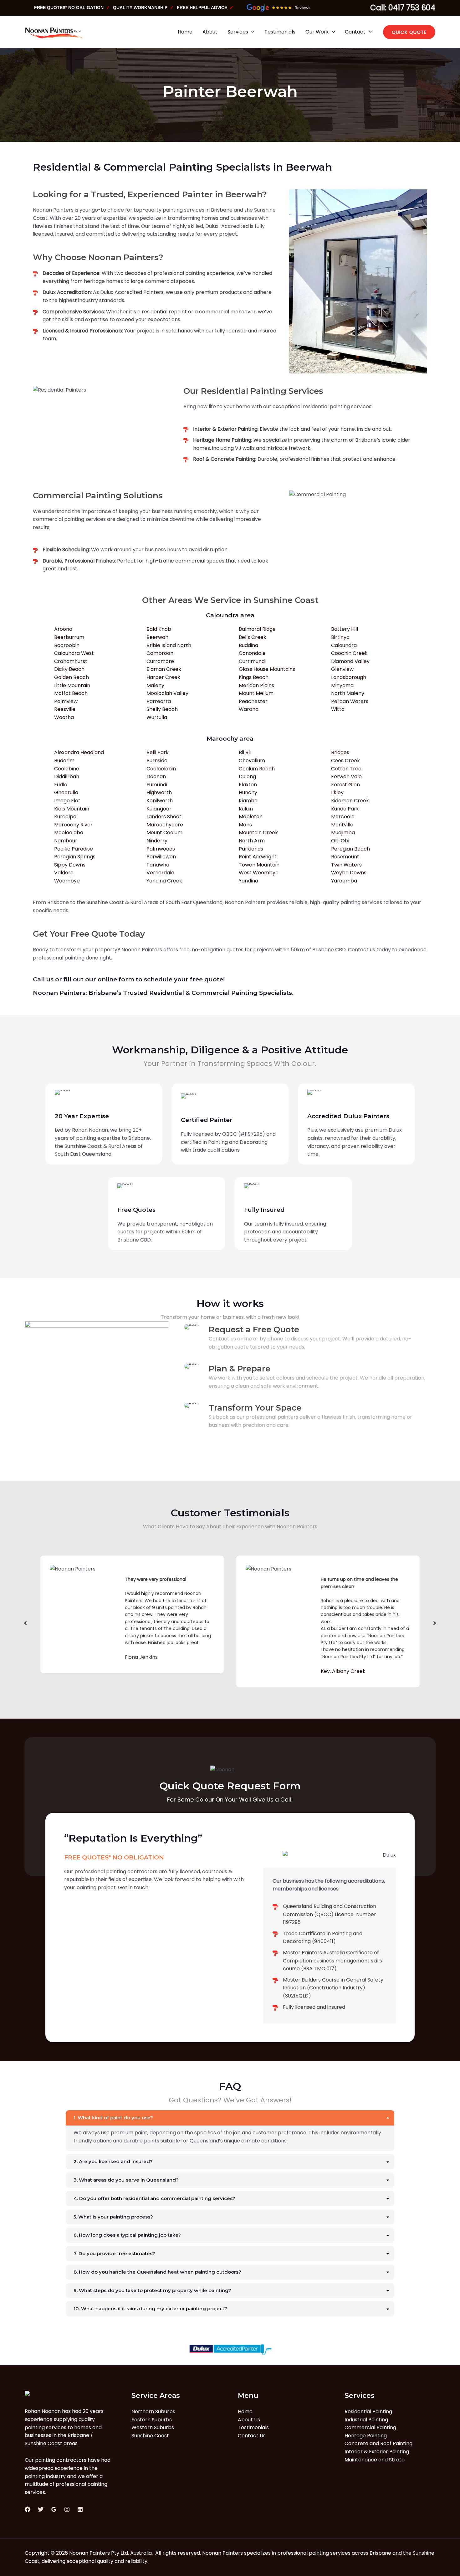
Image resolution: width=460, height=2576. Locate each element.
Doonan (156, 776)
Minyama (342, 685)
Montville (342, 825)
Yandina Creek (164, 881)
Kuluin (246, 809)
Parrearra (159, 701)
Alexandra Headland (79, 752)
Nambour (66, 841)
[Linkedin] (80, 2509)
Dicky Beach (69, 669)
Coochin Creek (349, 653)
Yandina (248, 881)
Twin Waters (346, 865)
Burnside (157, 761)
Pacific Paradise (74, 849)
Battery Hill (345, 629)
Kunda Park (345, 809)
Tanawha (158, 865)
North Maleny (348, 693)
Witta (338, 709)
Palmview (66, 701)
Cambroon (160, 653)
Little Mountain (72, 685)
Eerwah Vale (346, 776)
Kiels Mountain (72, 809)
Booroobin (67, 645)
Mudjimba (343, 833)
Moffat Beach (71, 693)
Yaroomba (344, 881)
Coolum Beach (257, 769)
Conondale (252, 653)
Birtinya (340, 637)
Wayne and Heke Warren (352, 1671)
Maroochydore (165, 825)
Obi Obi (340, 841)
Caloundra (344, 645)
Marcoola (343, 817)
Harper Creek (163, 677)
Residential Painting (368, 2411)
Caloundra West (74, 653)
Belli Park (158, 752)
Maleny (155, 685)
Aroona (63, 629)
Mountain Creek (258, 833)
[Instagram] (67, 2509)
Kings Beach (254, 677)
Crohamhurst (71, 661)
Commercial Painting (370, 2427)
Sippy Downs (70, 865)
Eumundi (157, 785)
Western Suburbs (153, 2427)
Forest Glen (345, 785)
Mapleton (251, 817)
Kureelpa (65, 817)
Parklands (251, 849)
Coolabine (67, 769)
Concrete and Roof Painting (378, 2443)
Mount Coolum (164, 833)
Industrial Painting (366, 2420)
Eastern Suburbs (152, 2420)
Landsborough (349, 677)
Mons (245, 825)
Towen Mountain (259, 865)
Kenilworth (160, 801)
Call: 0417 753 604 (403, 8)
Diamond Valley (350, 661)
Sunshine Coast (150, 2436)
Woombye (67, 881)
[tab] (230, 2131)
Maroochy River (73, 825)
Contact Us (252, 2436)
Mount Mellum (256, 693)
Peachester (253, 701)
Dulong (247, 776)
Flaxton (248, 785)
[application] (251, 32)
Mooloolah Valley (167, 693)
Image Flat (67, 801)
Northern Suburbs (153, 2411)
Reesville (65, 709)
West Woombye (259, 873)
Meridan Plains (256, 685)
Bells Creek (253, 637)
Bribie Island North (169, 645)
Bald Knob (159, 629)
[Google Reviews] (54, 2509)
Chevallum (252, 761)
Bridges (340, 752)
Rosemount (345, 857)
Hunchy (248, 792)
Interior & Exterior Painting (377, 2452)
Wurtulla (157, 717)
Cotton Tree (346, 769)
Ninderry (157, 841)
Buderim (64, 761)
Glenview (342, 669)
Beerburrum (69, 637)
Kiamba (248, 801)
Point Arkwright (258, 857)
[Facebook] (28, 2509)
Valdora (64, 873)
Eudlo (61, 785)
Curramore (160, 661)
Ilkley (337, 792)
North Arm (252, 841)
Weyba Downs (349, 873)
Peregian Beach (350, 849)
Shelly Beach (162, 709)
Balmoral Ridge (257, 629)
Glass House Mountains (267, 669)
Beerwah (157, 637)
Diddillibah (67, 776)
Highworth (159, 792)
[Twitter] (41, 2509)
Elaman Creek (164, 669)
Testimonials (253, 2427)
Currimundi (252, 661)
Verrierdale (160, 873)
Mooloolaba (69, 833)
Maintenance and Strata (375, 2460)
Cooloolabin (161, 769)
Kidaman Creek (350, 801)
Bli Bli (245, 752)
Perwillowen (161, 857)
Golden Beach (72, 677)
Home (245, 2411)
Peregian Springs (75, 857)
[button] (409, 32)
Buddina (248, 645)
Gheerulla (66, 792)
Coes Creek (345, 761)
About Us (249, 2420)
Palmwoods (161, 849)
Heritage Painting (366, 2436)
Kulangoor (159, 809)
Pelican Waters (350, 701)
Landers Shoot (164, 817)
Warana (249, 709)
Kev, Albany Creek (147, 1671)
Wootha (64, 717)
